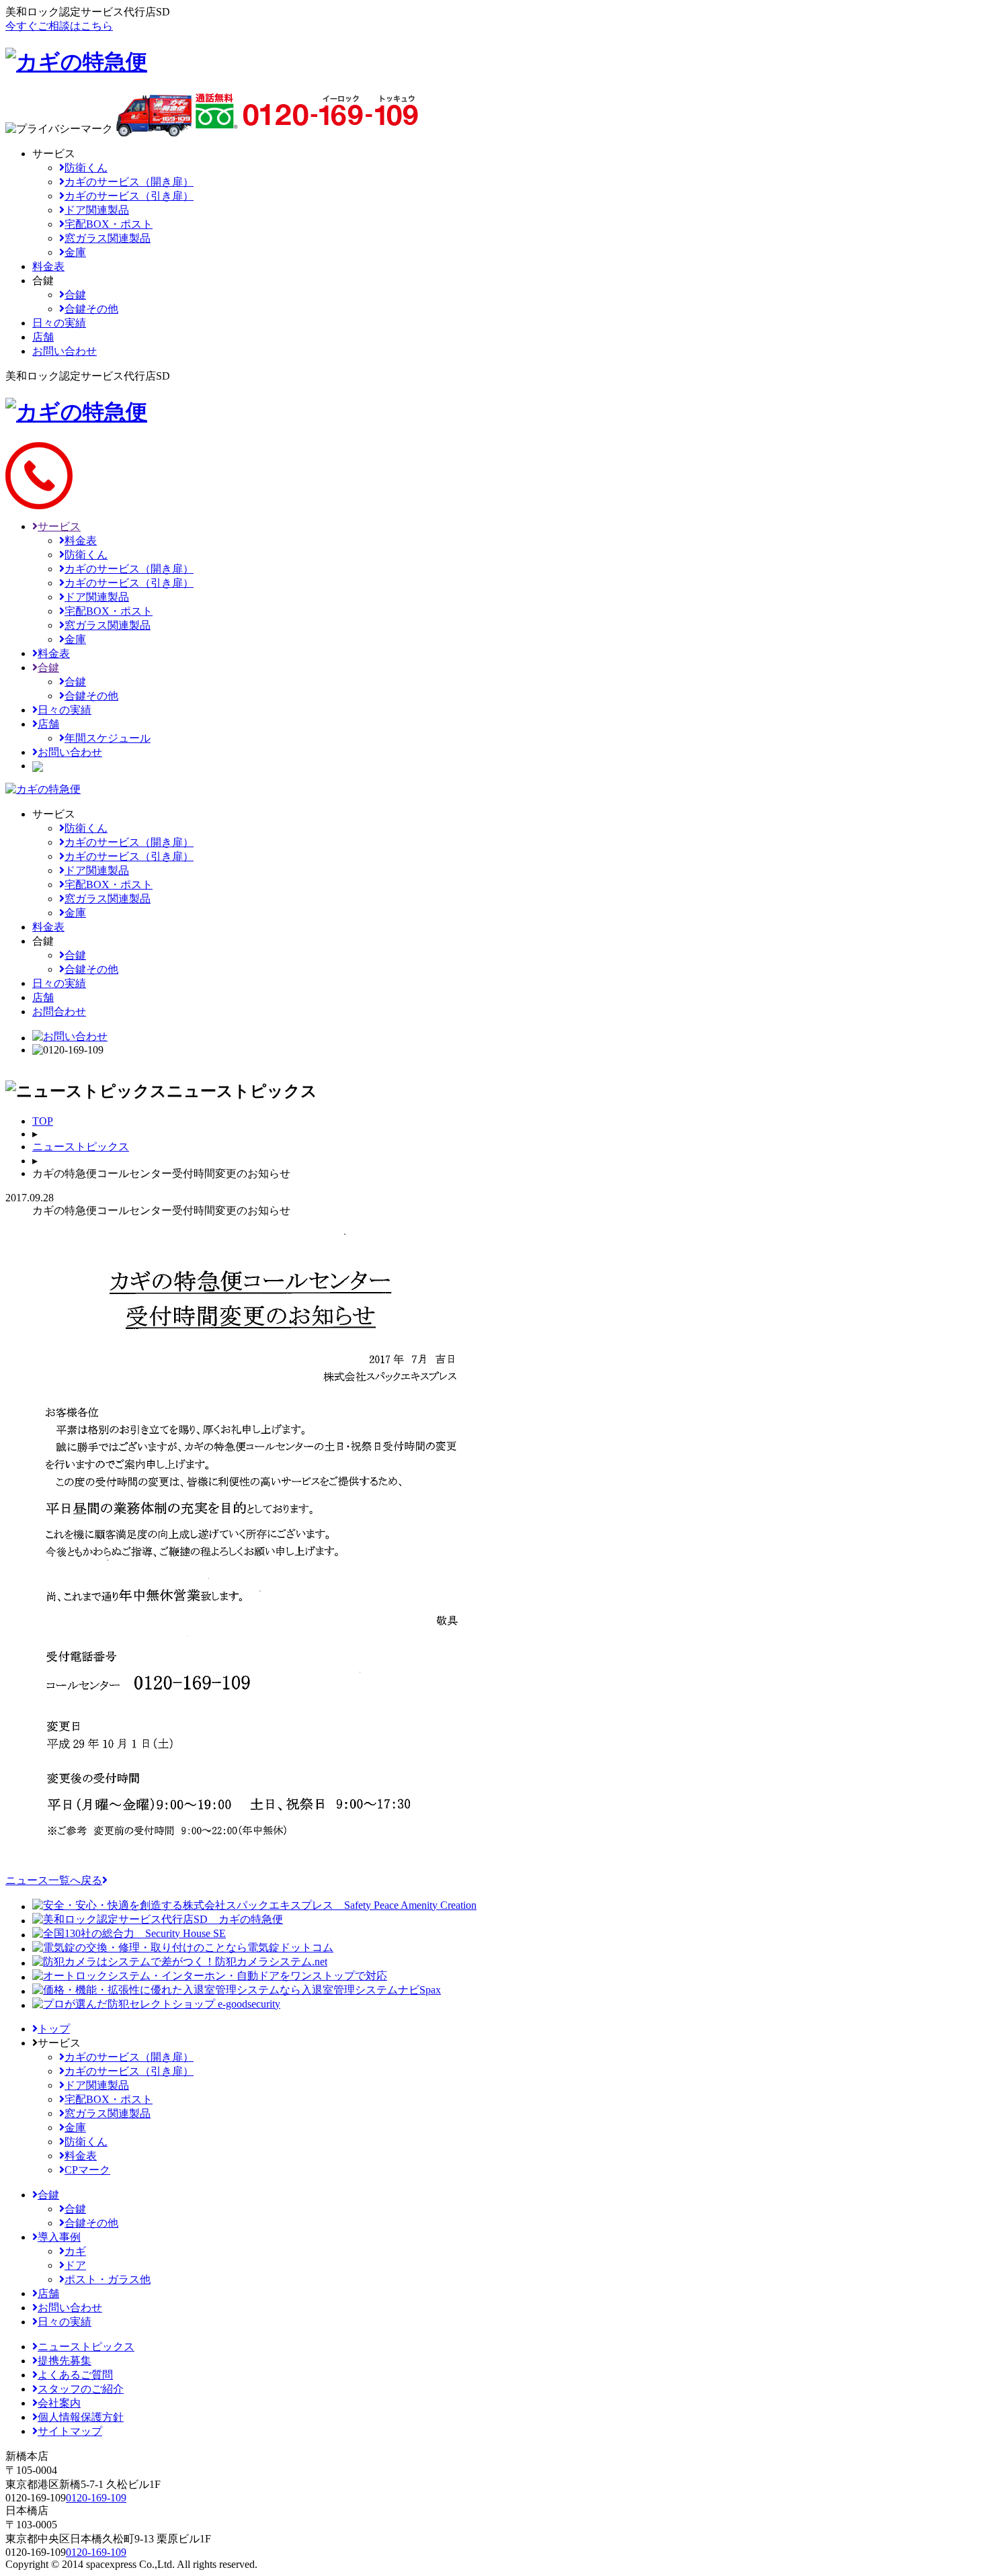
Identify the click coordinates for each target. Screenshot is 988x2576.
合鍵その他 (91, 309)
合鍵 (75, 295)
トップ (54, 2029)
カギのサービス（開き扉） (129, 182)
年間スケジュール (108, 738)
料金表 (81, 541)
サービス (59, 526)
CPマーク (87, 2170)
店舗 (48, 724)
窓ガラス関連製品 (108, 238)
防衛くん (86, 168)
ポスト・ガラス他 (108, 2279)
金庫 (75, 252)
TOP (43, 1121)
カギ (75, 2251)
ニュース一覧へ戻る (54, 1880)
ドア (75, 2265)
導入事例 (59, 2237)
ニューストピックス (81, 1147)
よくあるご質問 (75, 2375)
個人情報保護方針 (81, 2417)
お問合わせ (59, 1012)
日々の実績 (65, 710)
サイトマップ (70, 2431)
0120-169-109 (96, 2498)
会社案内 (59, 2403)
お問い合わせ (70, 752)
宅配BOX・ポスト (109, 224)
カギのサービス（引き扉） (129, 196)
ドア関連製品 (97, 210)
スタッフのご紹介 (81, 2389)
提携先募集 (65, 2361)
